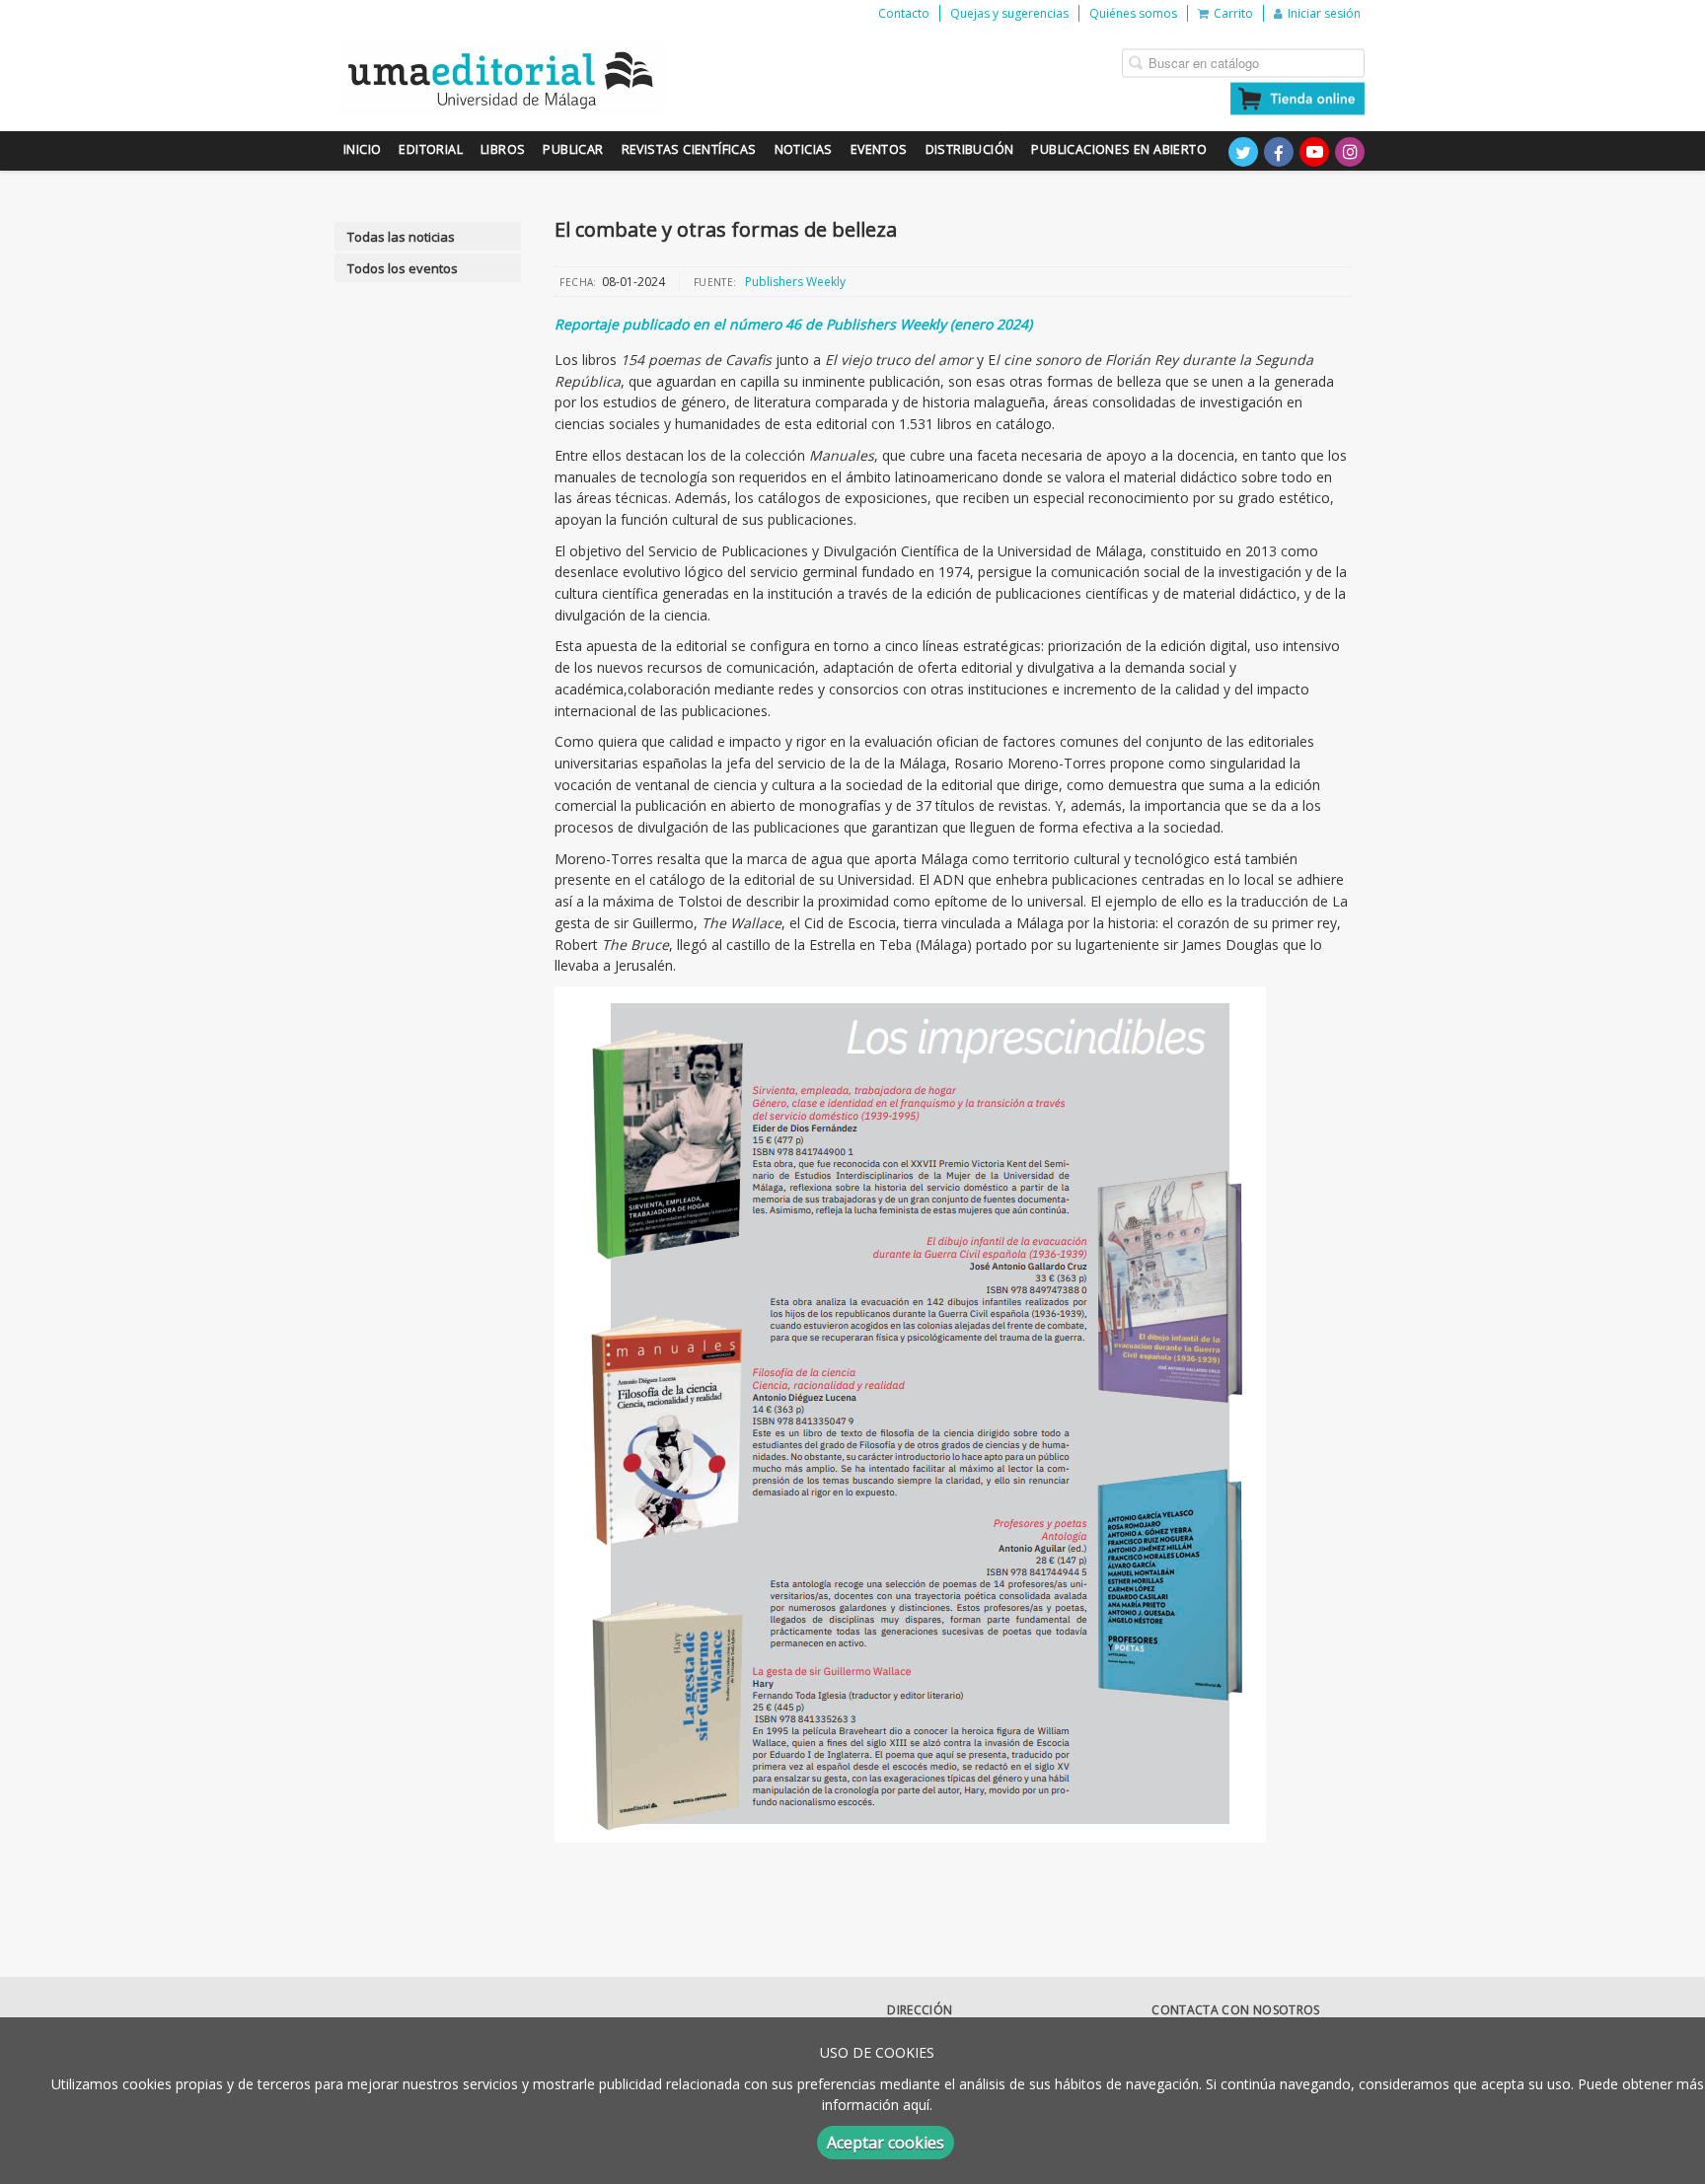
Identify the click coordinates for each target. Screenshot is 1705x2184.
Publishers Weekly (795, 282)
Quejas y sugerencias (1009, 13)
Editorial (431, 149)
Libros (503, 149)
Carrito (1233, 13)
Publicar (573, 149)
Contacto (904, 13)
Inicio (362, 149)
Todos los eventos (403, 268)
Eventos (879, 149)
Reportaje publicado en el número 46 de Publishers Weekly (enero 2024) (793, 324)
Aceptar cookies (886, 2143)
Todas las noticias (401, 237)
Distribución (970, 149)
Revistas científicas (689, 149)
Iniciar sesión (1324, 13)
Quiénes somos (1133, 13)
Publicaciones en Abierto (1119, 149)
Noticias (804, 149)
